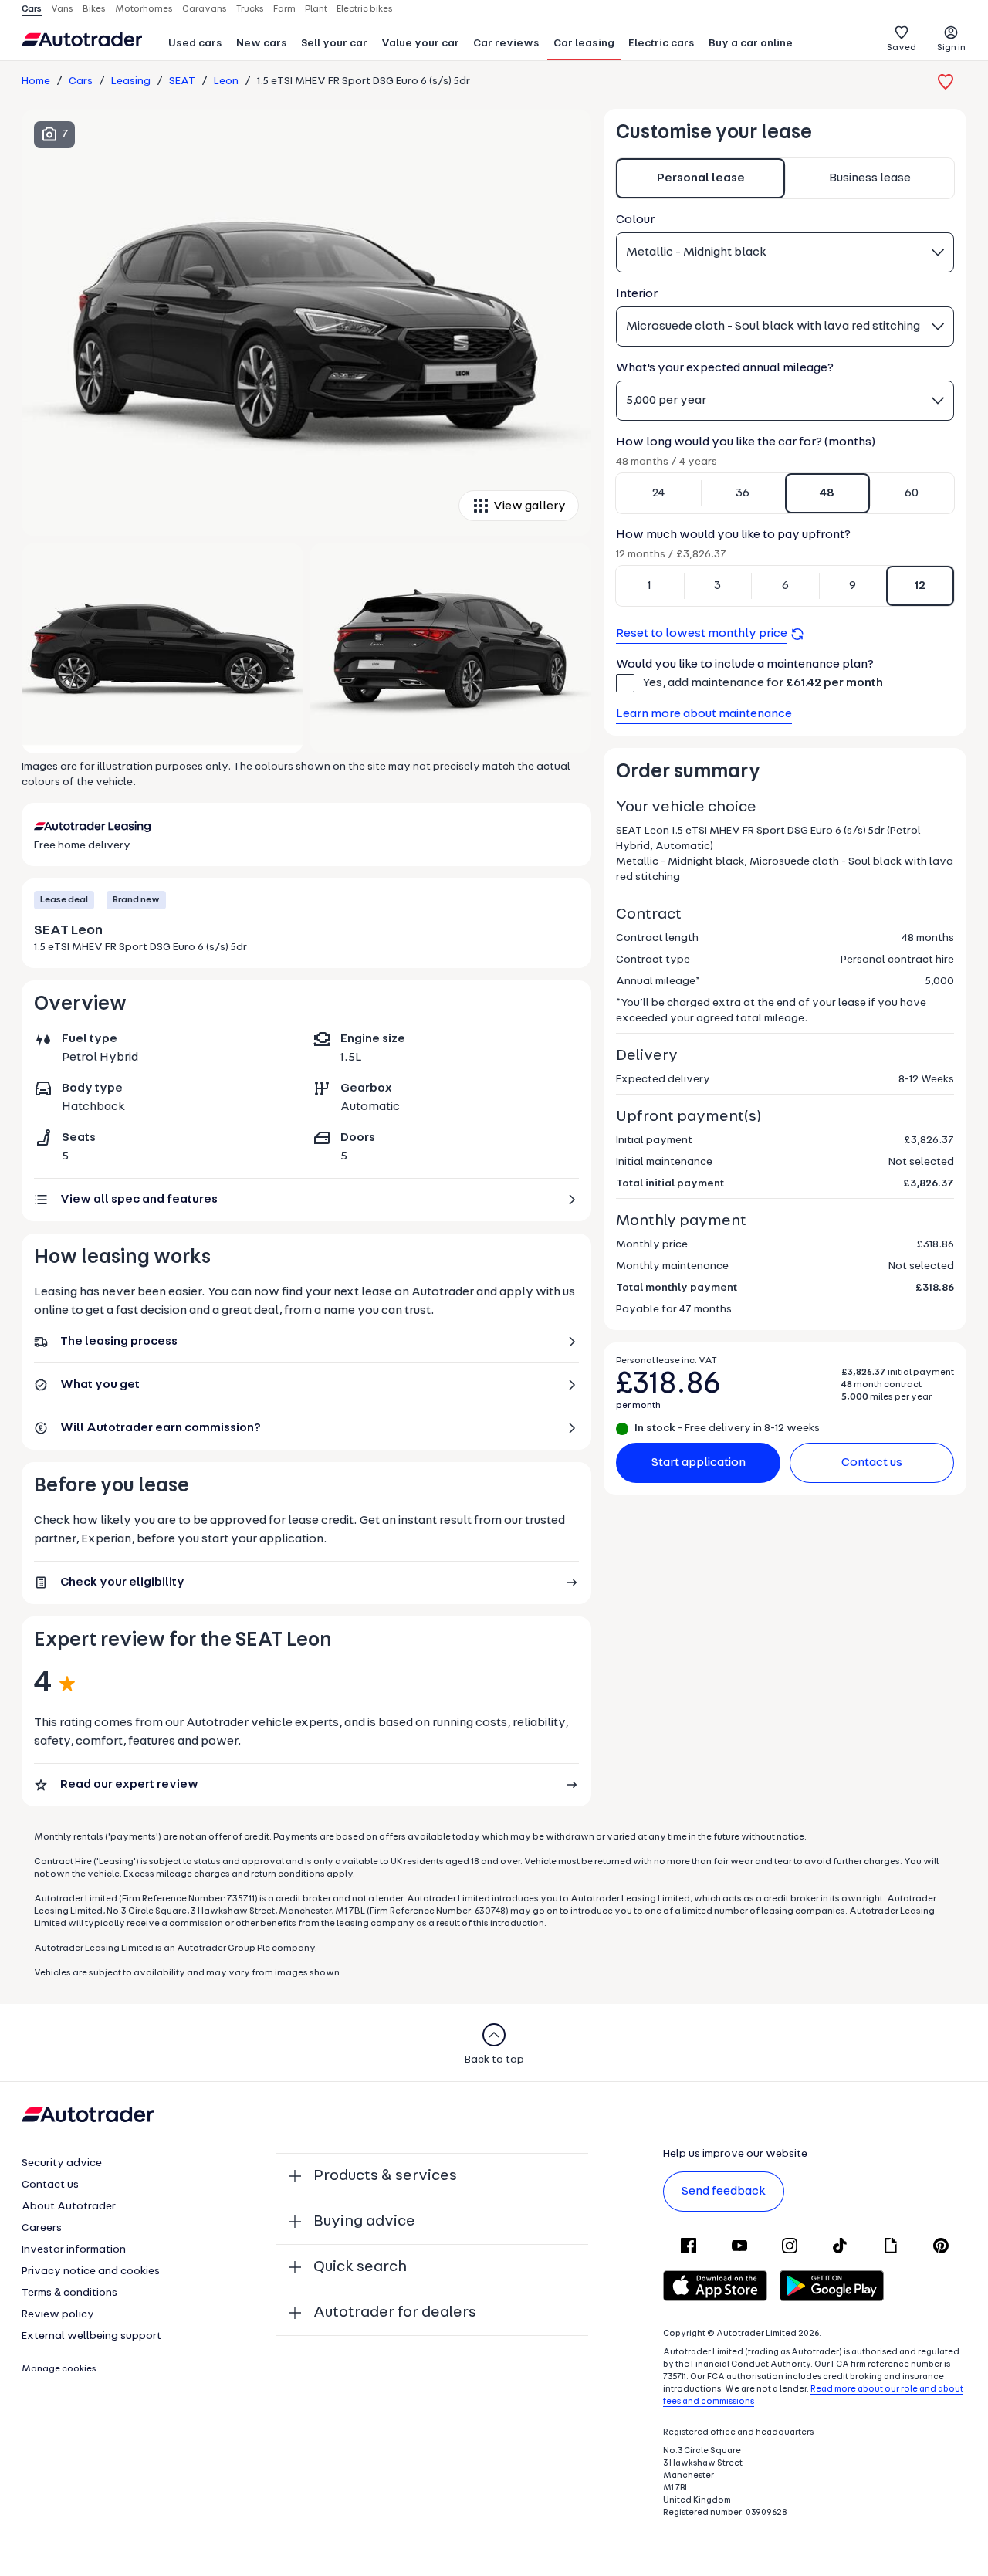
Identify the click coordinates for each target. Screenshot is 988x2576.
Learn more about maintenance (704, 714)
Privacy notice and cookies (91, 2271)
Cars (81, 81)
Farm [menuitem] (284, 9)
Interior (637, 294)
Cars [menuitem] (32, 9)
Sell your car (334, 44)
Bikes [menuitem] (94, 9)
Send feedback (724, 2192)
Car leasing (584, 44)
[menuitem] (195, 45)
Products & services (385, 2176)
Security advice (62, 2163)
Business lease (870, 178)
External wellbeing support (91, 2336)
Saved (902, 48)
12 (920, 586)
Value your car (420, 44)
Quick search (360, 2267)
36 (743, 493)
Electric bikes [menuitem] (365, 9)
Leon (226, 81)
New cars (262, 44)
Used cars (195, 44)
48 (827, 493)
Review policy (58, 2315)
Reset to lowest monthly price (702, 634)
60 (912, 493)
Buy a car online (751, 44)
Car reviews (506, 44)
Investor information (74, 2250)
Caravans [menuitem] (205, 9)
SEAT (182, 81)
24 (658, 493)
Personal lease (701, 178)
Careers (42, 2228)
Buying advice (364, 2222)
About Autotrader (69, 2207)
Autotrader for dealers (395, 2313)
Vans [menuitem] (62, 9)
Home (36, 81)
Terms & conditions (69, 2293)
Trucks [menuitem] (250, 9)
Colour (635, 220)
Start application (699, 1463)
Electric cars (661, 44)
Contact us (872, 1463)
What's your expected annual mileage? (725, 368)
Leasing (131, 81)
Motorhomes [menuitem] (144, 9)
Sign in (951, 48)
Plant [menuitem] (316, 9)
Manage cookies (59, 2369)
